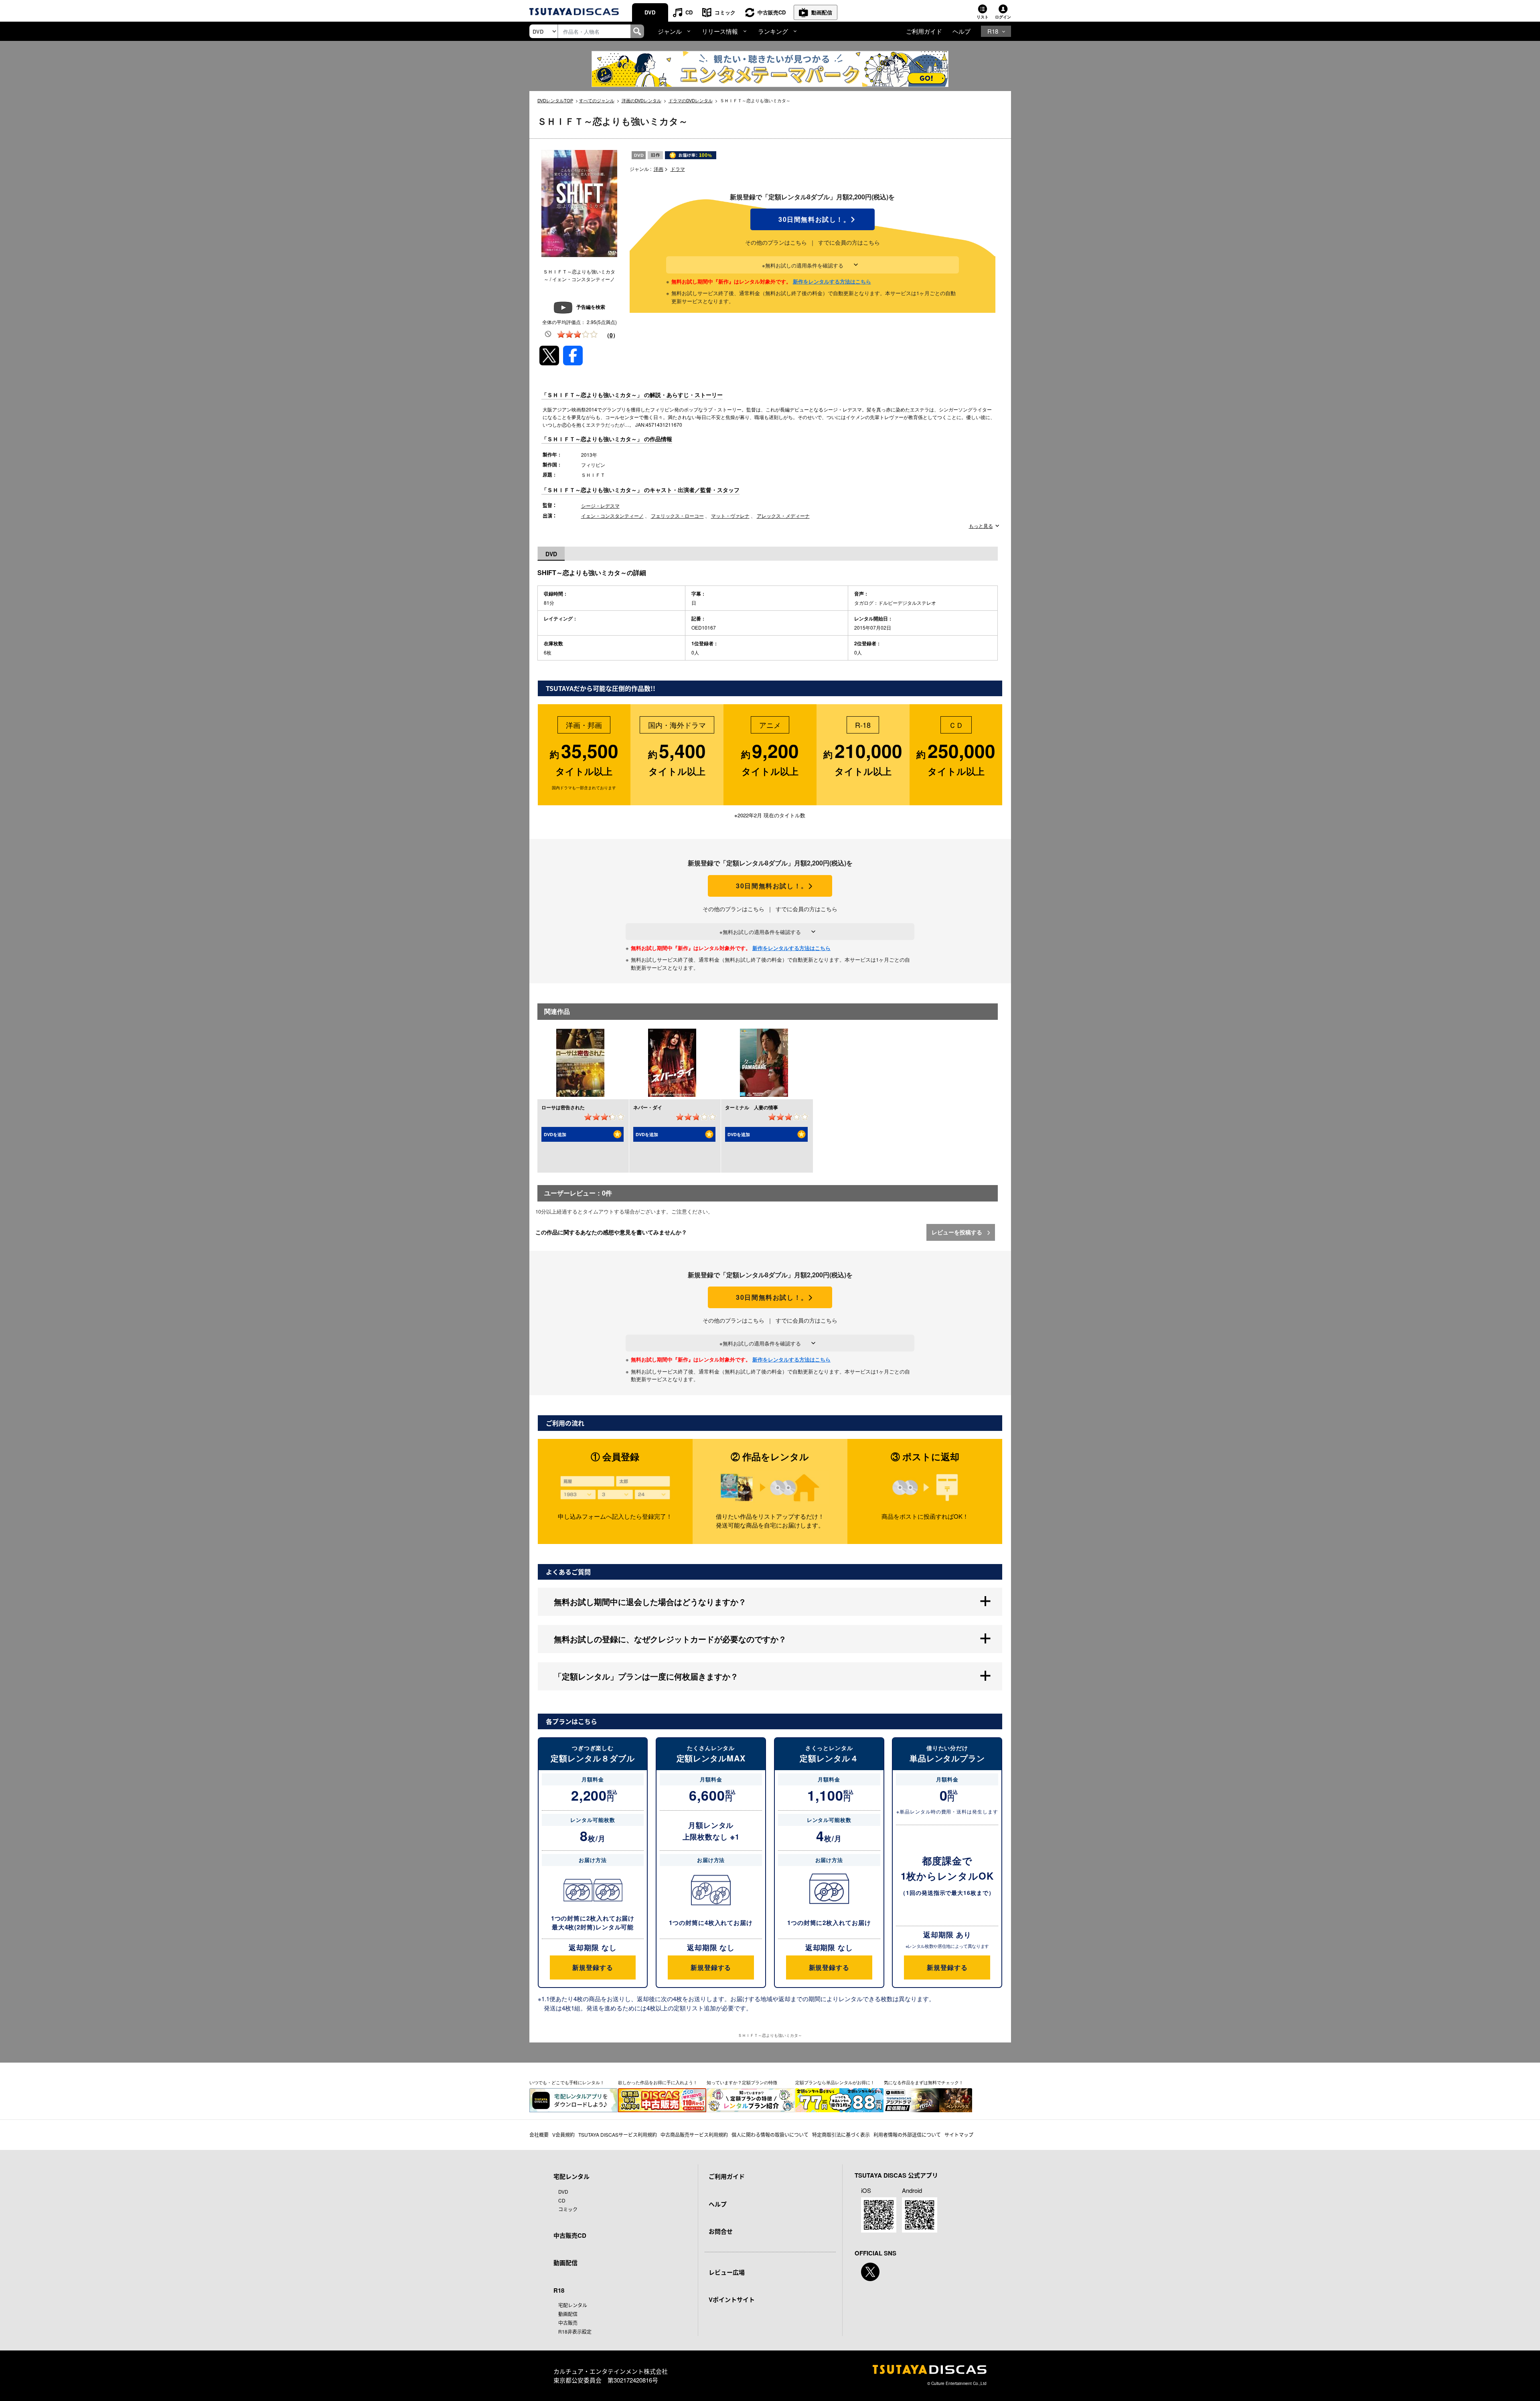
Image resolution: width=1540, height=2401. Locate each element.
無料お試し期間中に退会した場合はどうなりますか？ (650, 1602)
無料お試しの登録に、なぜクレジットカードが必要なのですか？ (670, 1639)
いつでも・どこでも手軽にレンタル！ (567, 2082)
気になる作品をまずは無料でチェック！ (924, 2082)
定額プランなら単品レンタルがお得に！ (835, 2082)
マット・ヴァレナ (730, 516)
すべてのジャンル (597, 100)
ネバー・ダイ (648, 1107)
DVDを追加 (555, 1134)
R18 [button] (993, 31)
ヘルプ (961, 31)
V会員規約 (563, 2135)
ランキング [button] (773, 31)
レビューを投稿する (958, 1232)
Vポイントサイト (732, 2300)
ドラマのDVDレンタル (691, 100)
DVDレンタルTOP (555, 100)
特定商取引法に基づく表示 (841, 2135)
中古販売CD (772, 12)
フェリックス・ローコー (677, 516)
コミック (725, 12)
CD (689, 12)
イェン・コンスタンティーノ (612, 516)
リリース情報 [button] (720, 31)
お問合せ (721, 2231)
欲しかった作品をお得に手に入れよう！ (658, 2082)
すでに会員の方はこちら (849, 242)
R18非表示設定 (575, 2331)
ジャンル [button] (670, 31)
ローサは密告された (563, 1107)
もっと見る (981, 526)
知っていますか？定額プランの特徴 (742, 2082)
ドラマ (678, 169)
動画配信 (822, 12)
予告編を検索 (591, 307)
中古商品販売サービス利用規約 (694, 2135)
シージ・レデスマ (600, 506)
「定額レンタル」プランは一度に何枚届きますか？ (646, 1676)
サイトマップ (959, 2135)
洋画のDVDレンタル (641, 100)
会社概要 (539, 2135)
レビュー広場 (727, 2272)
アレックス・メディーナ (783, 516)
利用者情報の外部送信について (907, 2135)
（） (611, 335)
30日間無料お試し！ (813, 219)
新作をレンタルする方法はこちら (832, 281)
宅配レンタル (573, 2305)
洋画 (659, 169)
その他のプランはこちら (776, 242)
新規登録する (593, 1967)
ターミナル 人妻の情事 (752, 1107)
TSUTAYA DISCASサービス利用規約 (618, 2135)
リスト (983, 17)
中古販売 (568, 2323)
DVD (650, 12)
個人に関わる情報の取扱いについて (770, 2135)
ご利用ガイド (924, 31)
